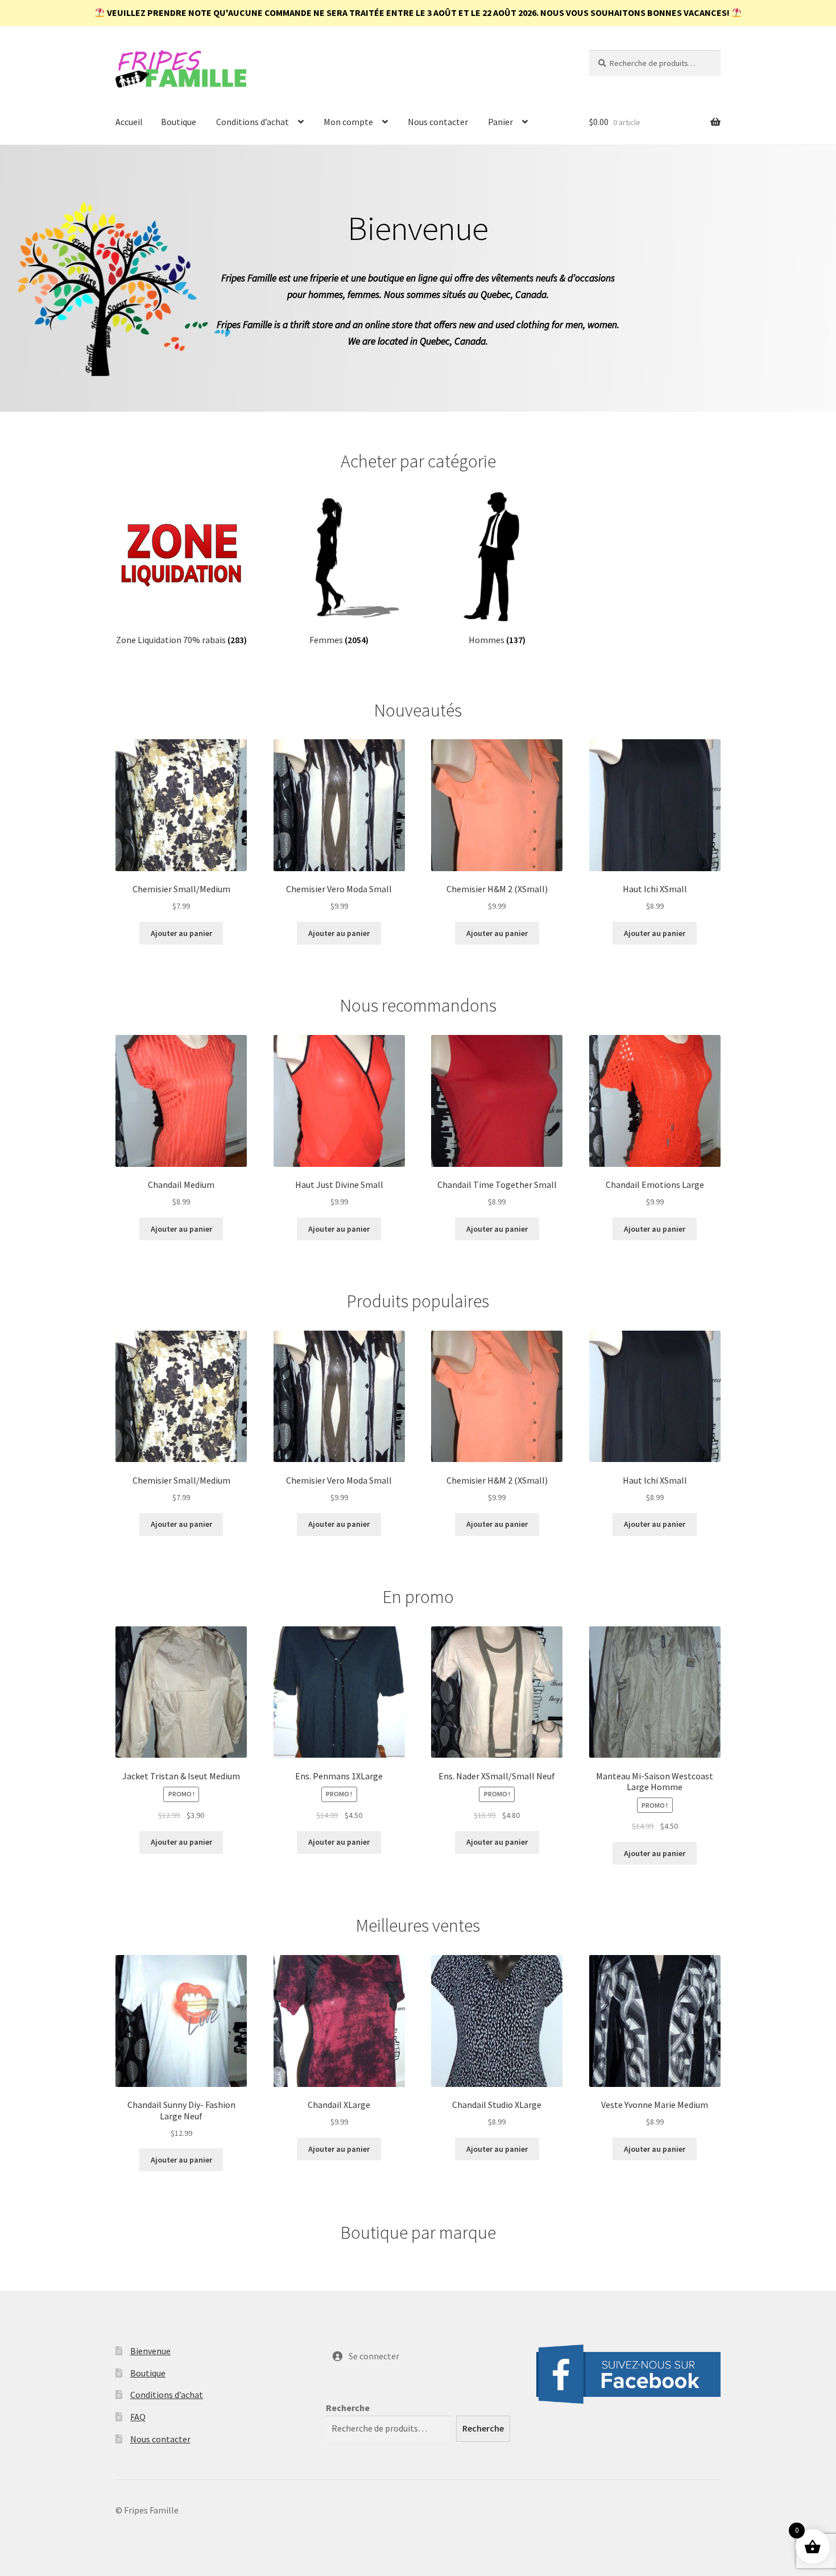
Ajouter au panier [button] (181, 933)
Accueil (129, 122)
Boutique (179, 122)
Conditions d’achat (253, 122)
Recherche (348, 2408)
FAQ (138, 2417)
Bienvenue (150, 2351)
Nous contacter (438, 122)
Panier (500, 122)
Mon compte (348, 122)
